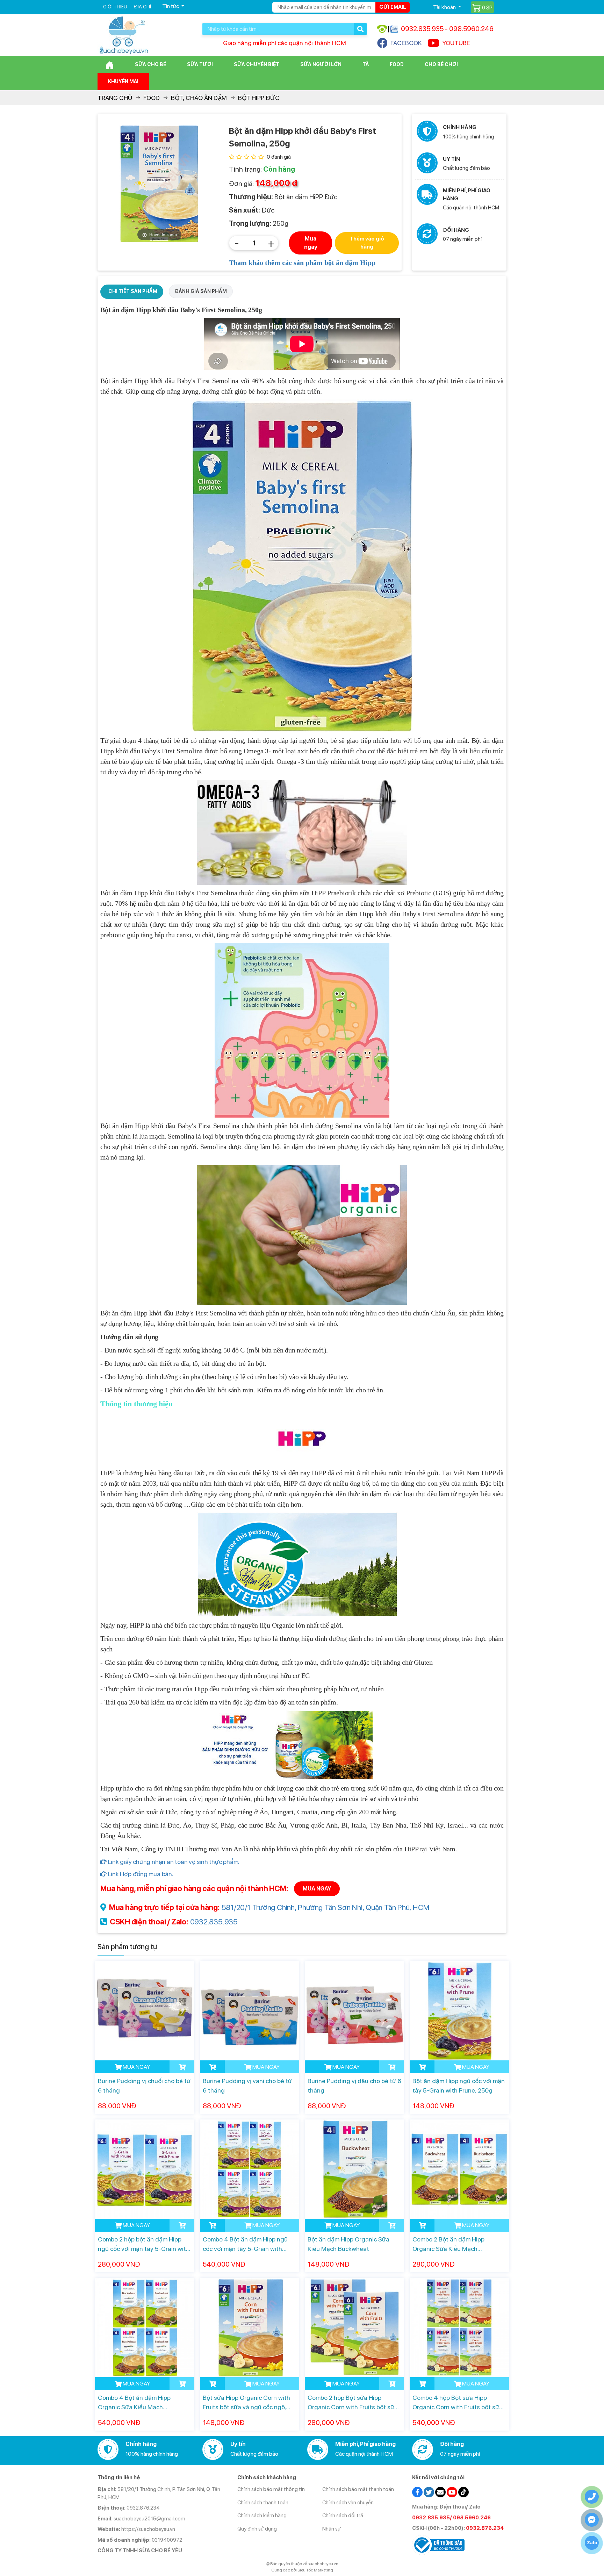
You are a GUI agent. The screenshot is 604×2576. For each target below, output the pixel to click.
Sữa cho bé (150, 64)
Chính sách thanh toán (263, 2503)
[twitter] (429, 2492)
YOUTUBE (456, 43)
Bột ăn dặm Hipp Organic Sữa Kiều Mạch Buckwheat (348, 2244)
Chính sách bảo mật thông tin (271, 2489)
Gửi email (393, 7)
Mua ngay (311, 243)
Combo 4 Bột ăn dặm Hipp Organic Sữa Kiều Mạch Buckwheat (134, 2403)
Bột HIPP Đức (259, 98)
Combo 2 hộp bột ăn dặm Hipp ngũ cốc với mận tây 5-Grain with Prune (144, 2244)
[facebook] (417, 2492)
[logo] (124, 35)
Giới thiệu (115, 7)
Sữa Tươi (200, 64)
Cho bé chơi (441, 64)
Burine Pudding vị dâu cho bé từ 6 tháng (354, 2086)
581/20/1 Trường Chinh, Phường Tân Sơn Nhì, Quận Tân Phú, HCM (326, 1907)
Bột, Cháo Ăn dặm (199, 98)
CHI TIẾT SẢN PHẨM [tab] (133, 291)
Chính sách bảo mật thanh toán (358, 2489)
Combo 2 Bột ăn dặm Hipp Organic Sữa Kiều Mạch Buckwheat (448, 2244)
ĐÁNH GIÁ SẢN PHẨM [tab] (201, 291)
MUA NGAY (317, 1889)
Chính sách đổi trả (343, 2516)
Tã (366, 64)
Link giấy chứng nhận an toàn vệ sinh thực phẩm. (173, 1862)
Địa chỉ (142, 7)
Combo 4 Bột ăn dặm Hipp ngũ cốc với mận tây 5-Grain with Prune (245, 2244)
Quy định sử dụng (257, 2529)
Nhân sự (332, 2529)
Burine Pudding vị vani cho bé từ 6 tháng (247, 2086)
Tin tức (171, 6)
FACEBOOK (406, 43)
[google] (440, 2492)
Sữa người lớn (321, 64)
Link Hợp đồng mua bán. (140, 1874)
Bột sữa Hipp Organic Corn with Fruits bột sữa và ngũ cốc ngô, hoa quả (246, 2403)
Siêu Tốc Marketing (315, 2570)
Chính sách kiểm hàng (262, 2516)
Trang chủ (115, 98)
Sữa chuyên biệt (257, 64)
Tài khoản (445, 7)
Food (397, 64)
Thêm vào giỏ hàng (367, 243)
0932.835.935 (214, 1922)
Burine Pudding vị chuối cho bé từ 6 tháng (144, 2086)
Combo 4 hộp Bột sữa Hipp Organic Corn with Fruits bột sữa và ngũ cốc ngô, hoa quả (458, 2403)
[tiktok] (463, 2492)
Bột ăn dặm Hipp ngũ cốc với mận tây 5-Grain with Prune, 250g (459, 2086)
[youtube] (452, 2492)
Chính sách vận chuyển (348, 2503)
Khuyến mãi (123, 81)
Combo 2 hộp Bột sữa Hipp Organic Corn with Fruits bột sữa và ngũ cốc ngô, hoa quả (353, 2403)
